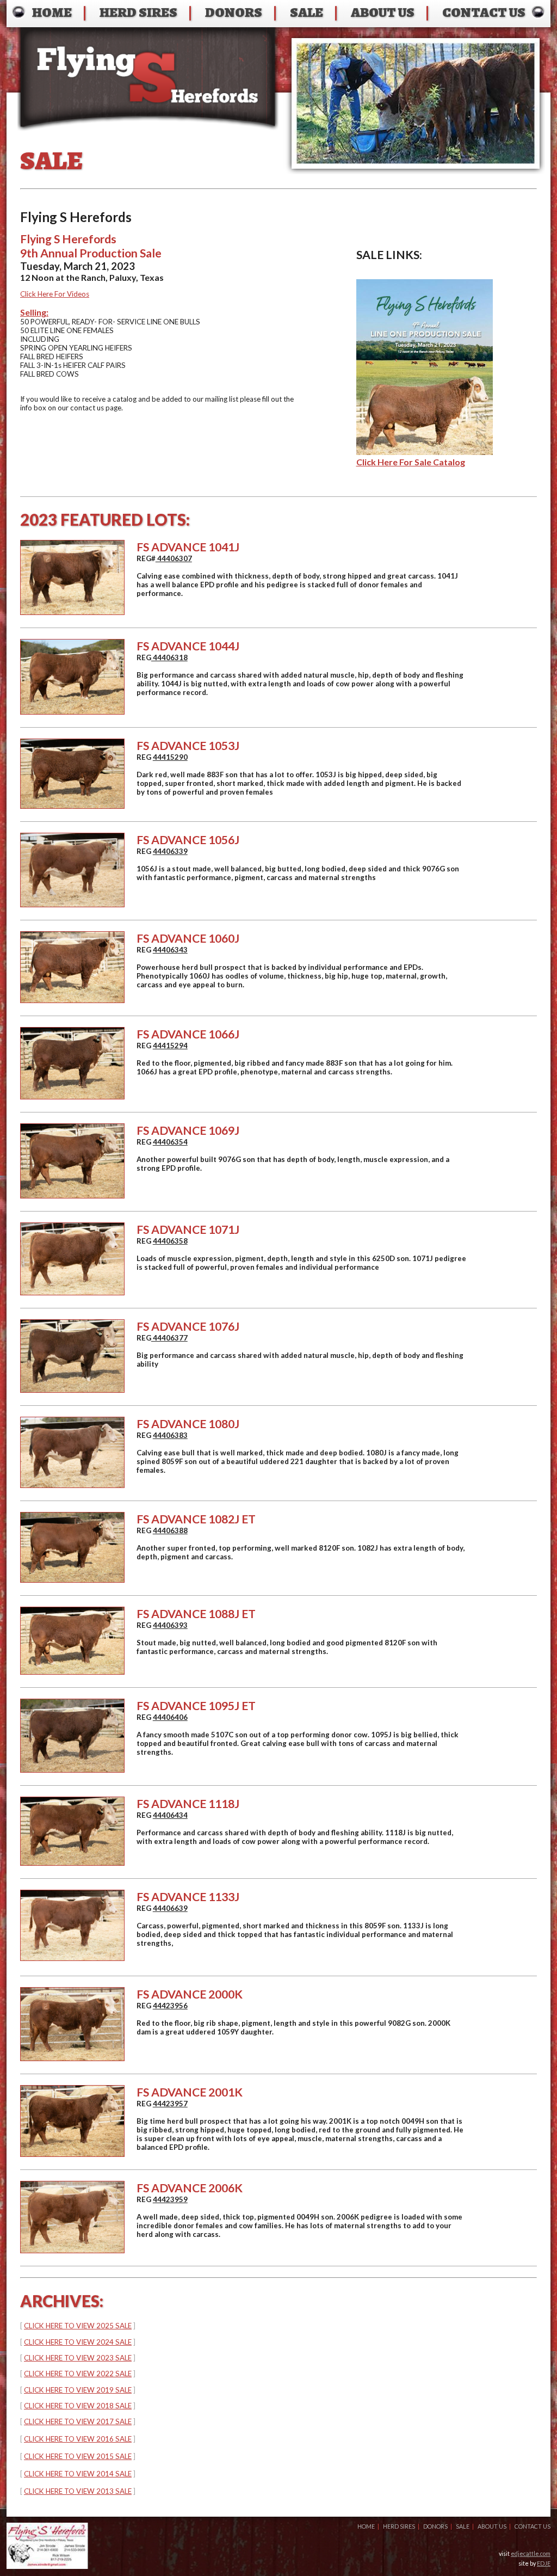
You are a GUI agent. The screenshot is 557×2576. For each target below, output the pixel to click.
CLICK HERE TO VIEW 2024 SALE (78, 2342)
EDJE (544, 2563)
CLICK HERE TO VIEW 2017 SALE (78, 2421)
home (52, 12)
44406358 (170, 1241)
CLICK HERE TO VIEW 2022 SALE (78, 2374)
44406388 (170, 1530)
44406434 (170, 1815)
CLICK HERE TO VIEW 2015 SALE (78, 2456)
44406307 (174, 558)
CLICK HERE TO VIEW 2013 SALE (78, 2491)
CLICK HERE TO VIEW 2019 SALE (78, 2390)
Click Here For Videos (55, 294)
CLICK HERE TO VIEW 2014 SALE (78, 2474)
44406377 (169, 1338)
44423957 (170, 2104)
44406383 (170, 1435)
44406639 (170, 1908)
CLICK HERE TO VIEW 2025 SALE (78, 2326)
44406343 (170, 950)
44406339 (170, 851)
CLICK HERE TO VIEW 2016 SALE (78, 2439)
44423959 (170, 2199)
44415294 (170, 1046)
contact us (484, 12)
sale (307, 12)
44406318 (169, 657)
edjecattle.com (531, 2553)
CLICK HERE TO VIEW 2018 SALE (78, 2406)
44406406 (170, 1717)
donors (234, 12)
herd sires (138, 12)
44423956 (170, 2006)
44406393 (170, 1625)
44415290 (170, 757)
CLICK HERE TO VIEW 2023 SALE (78, 2358)
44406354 (170, 1142)
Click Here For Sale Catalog (411, 462)
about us (383, 12)
